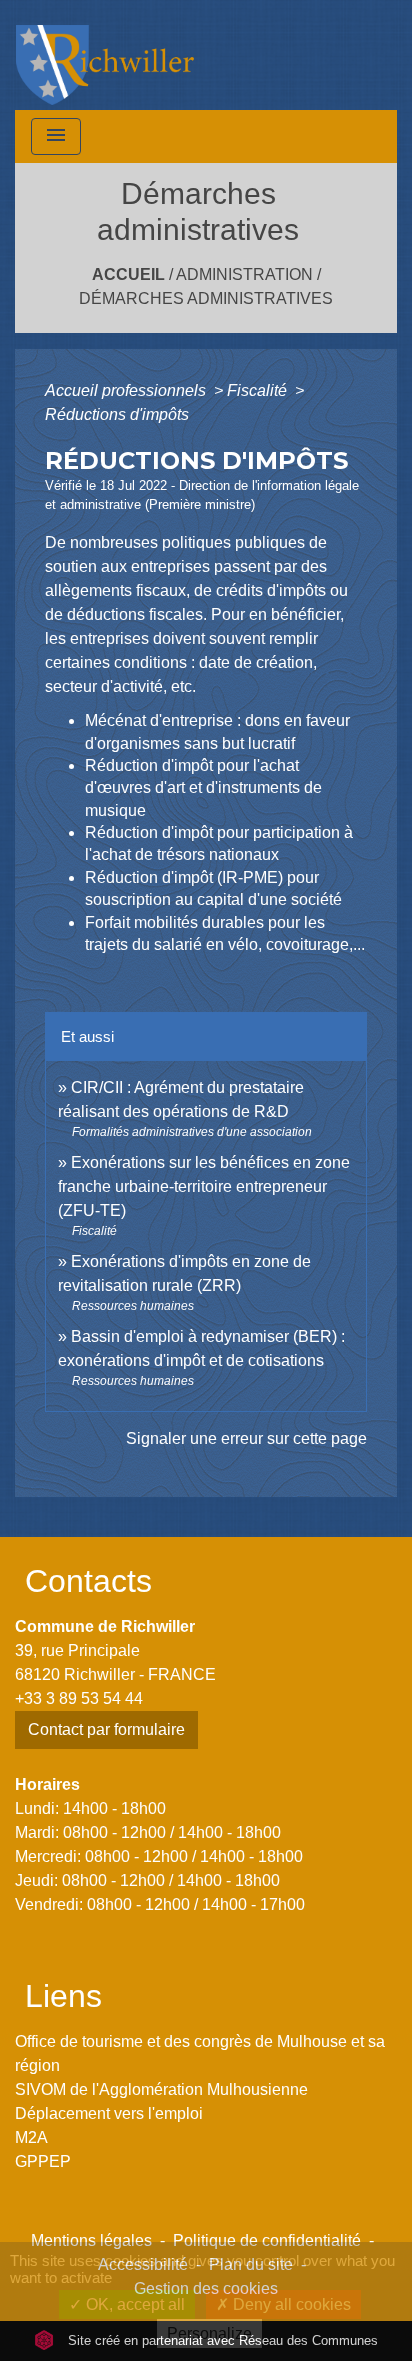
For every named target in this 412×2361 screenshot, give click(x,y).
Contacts (88, 1581)
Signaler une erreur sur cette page (246, 1438)
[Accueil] (105, 55)
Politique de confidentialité (267, 2240)
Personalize (209, 2333)
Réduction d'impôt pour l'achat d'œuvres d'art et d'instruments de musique (203, 788)
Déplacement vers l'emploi (109, 2113)
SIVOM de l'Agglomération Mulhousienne (161, 2089)
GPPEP (43, 2161)
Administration (244, 274)
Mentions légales (91, 2240)
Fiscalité (259, 390)
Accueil (128, 274)
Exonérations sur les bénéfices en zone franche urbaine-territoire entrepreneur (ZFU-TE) (204, 1186)
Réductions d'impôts (117, 414)
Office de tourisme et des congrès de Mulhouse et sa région (200, 2053)
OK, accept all (133, 2304)
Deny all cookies (290, 2304)
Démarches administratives (206, 298)
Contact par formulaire (106, 1729)
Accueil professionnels (127, 390)
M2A (31, 2137)
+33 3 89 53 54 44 (79, 1698)
